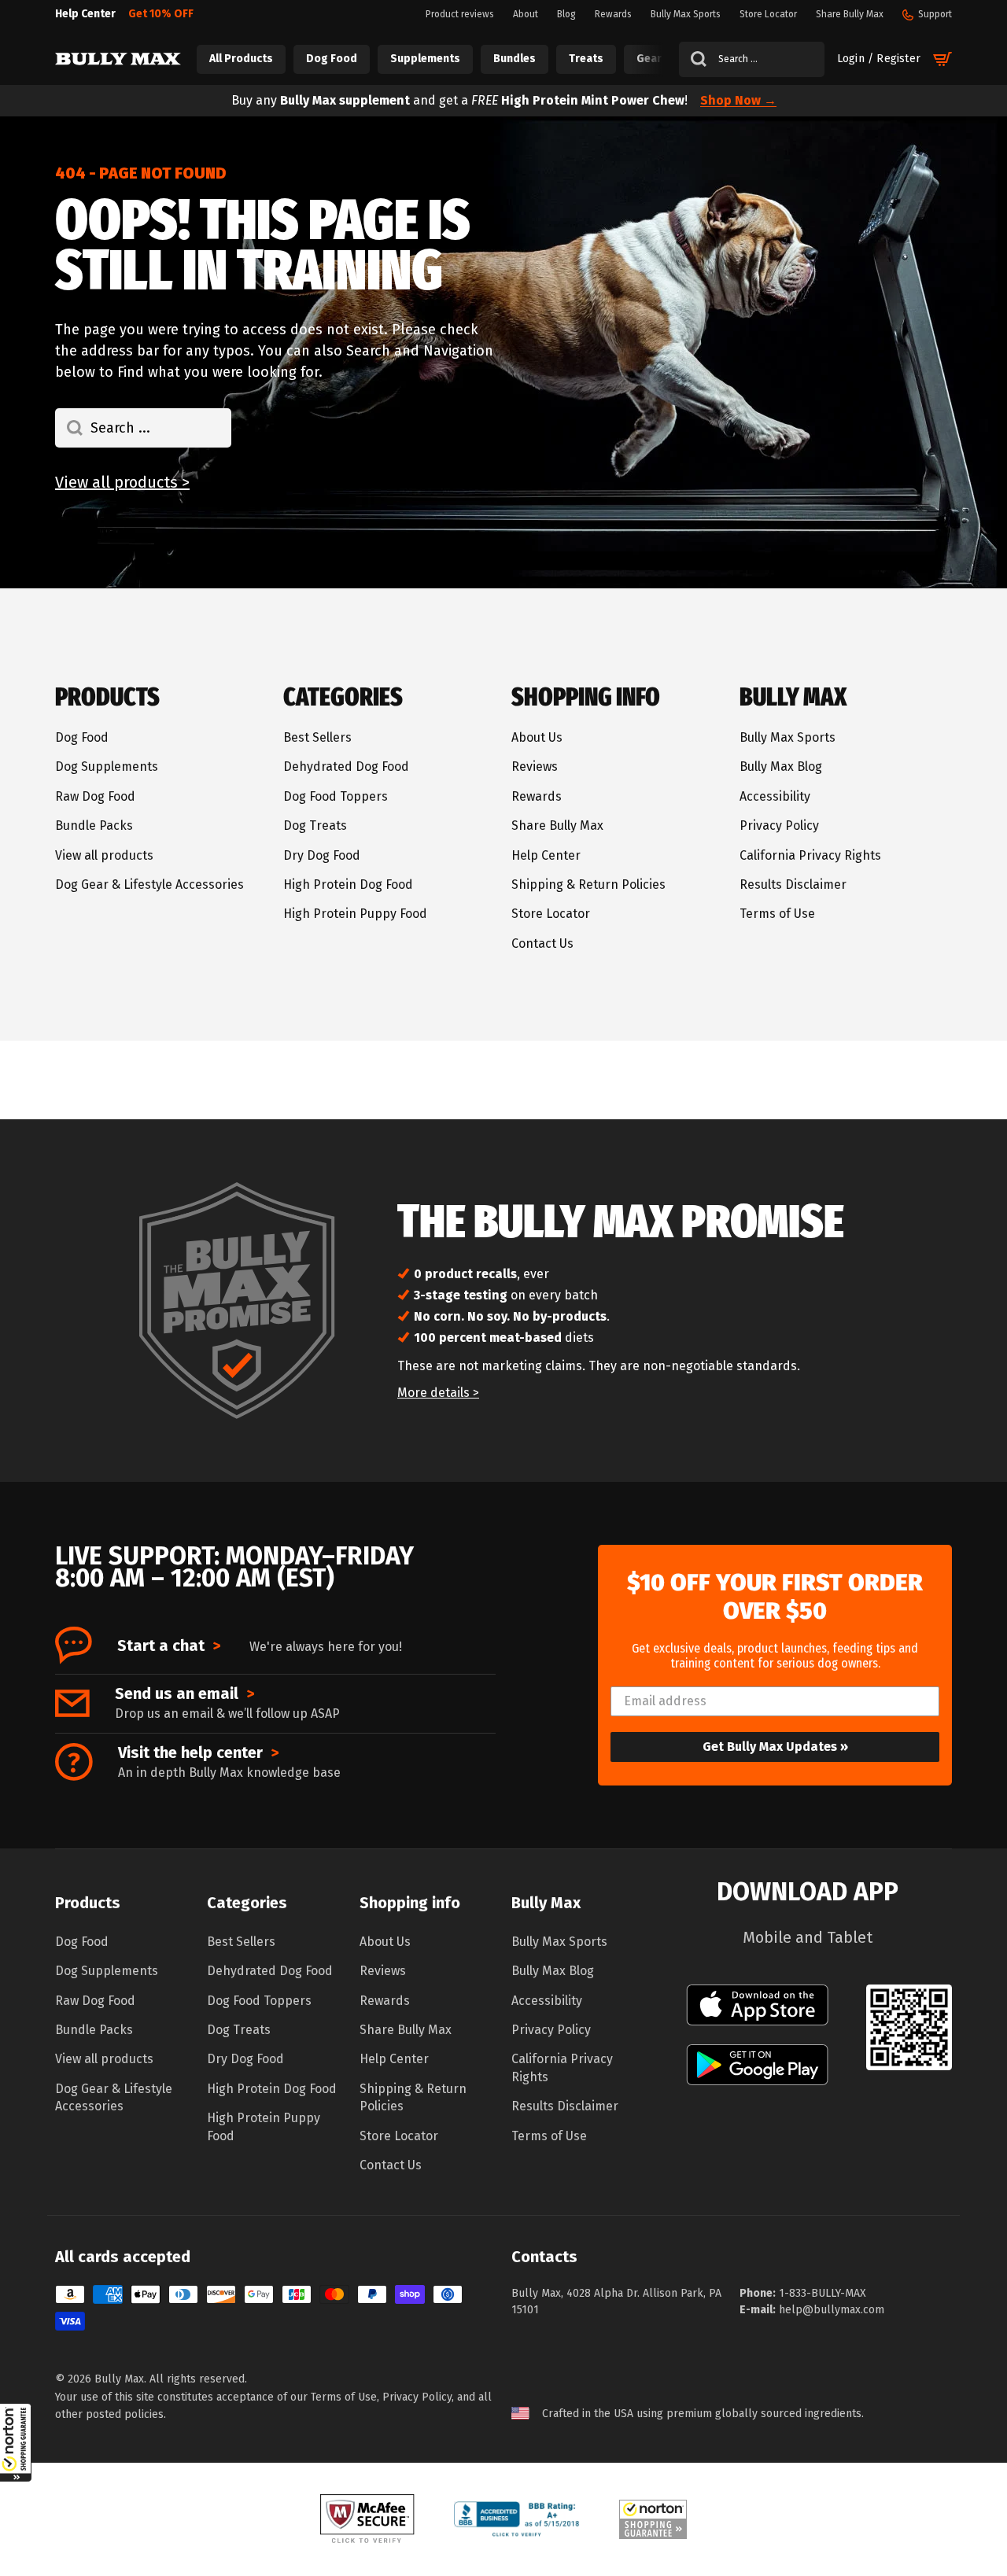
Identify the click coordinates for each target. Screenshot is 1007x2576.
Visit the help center (198, 1752)
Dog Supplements (107, 767)
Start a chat (169, 1645)
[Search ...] (693, 59)
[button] (16, 2442)
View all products (104, 855)
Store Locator (551, 914)
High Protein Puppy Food (355, 914)
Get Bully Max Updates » (775, 1747)
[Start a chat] (74, 1645)
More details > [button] (438, 1393)
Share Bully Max (557, 825)
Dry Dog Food (322, 855)
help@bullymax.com (832, 2310)
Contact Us (542, 943)
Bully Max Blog (781, 767)
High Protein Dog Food (348, 884)
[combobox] (752, 59)
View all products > (122, 482)
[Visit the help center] (74, 1762)
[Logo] (118, 59)
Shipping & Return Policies (588, 884)
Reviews (535, 767)
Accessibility (775, 796)
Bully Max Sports (788, 737)
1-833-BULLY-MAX (823, 2293)
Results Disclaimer (793, 884)
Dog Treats (315, 825)
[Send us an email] (72, 1703)
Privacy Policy (779, 825)
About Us (537, 737)
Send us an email (184, 1693)
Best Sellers (317, 737)
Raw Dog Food (95, 796)
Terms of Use (777, 914)
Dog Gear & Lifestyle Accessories (149, 884)
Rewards (537, 796)
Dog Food (82, 737)
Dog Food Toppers (336, 796)
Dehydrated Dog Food (346, 767)
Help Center (546, 855)
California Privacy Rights (810, 855)
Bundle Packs (94, 825)
